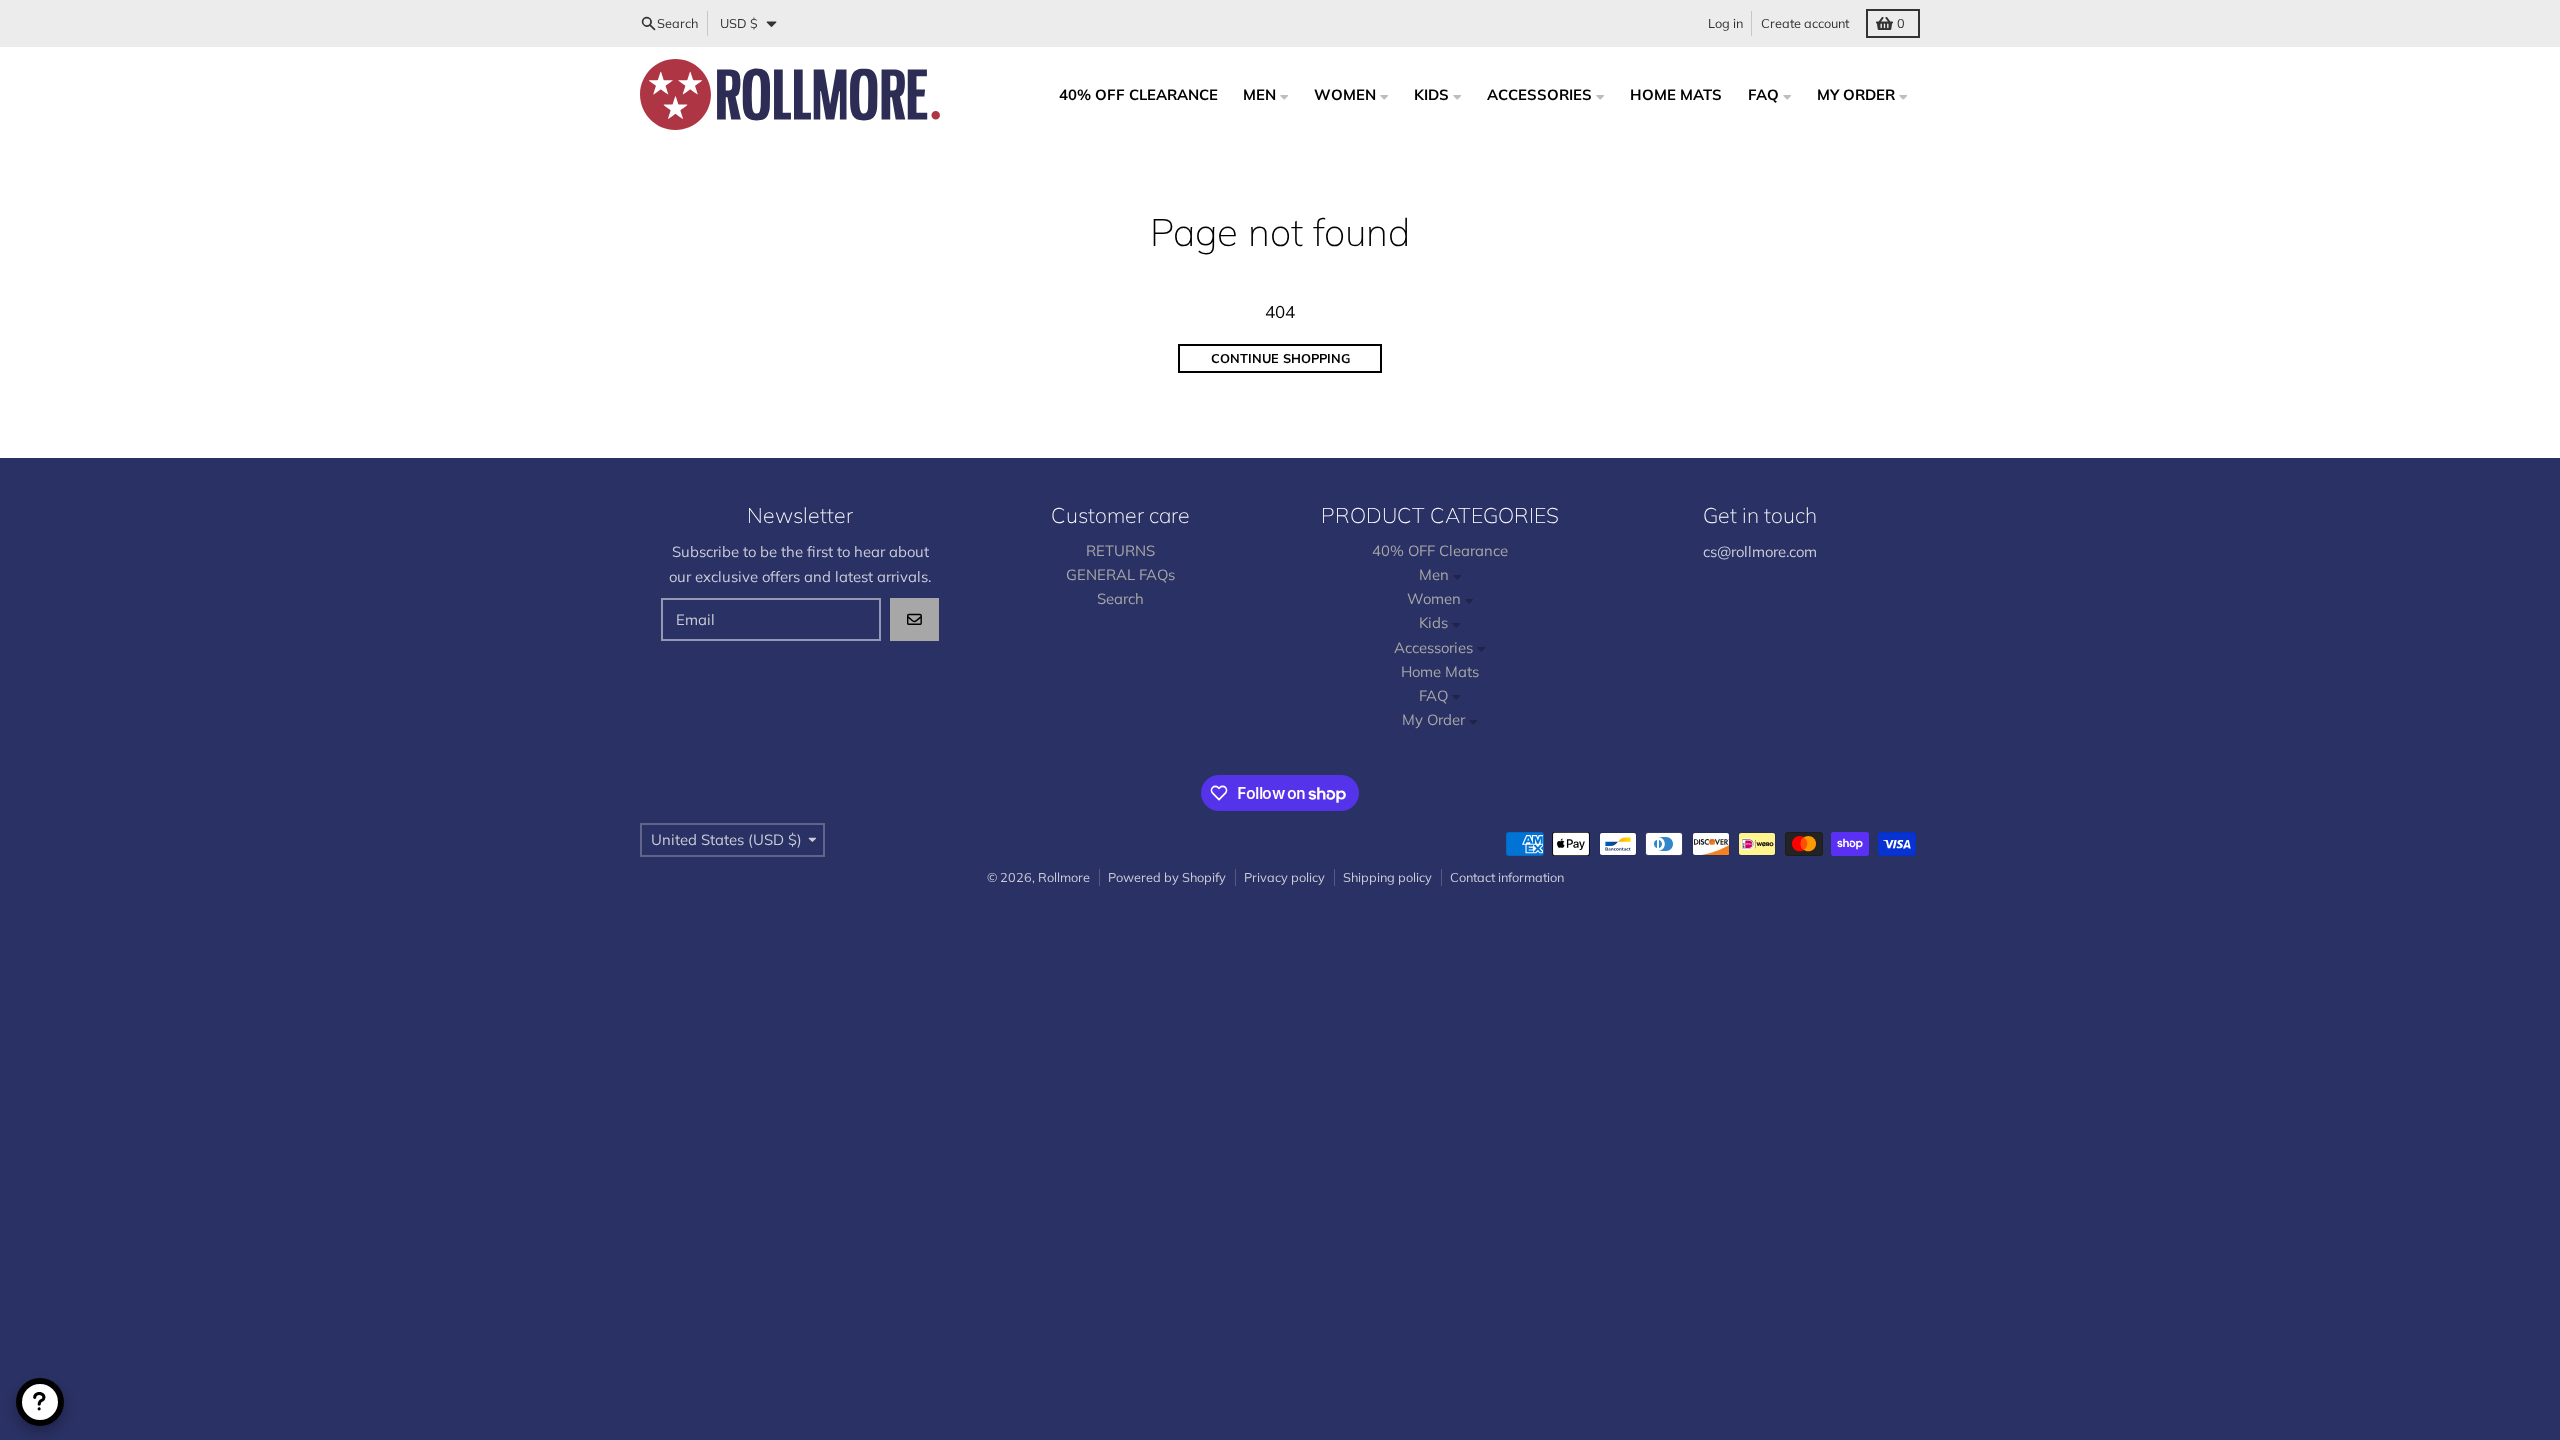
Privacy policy (1284, 877)
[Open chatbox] (40, 1402)
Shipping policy (1387, 877)
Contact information (1507, 877)
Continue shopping (1280, 358)
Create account (1805, 23)
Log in (1725, 23)
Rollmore (1064, 877)
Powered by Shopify (1167, 877)
